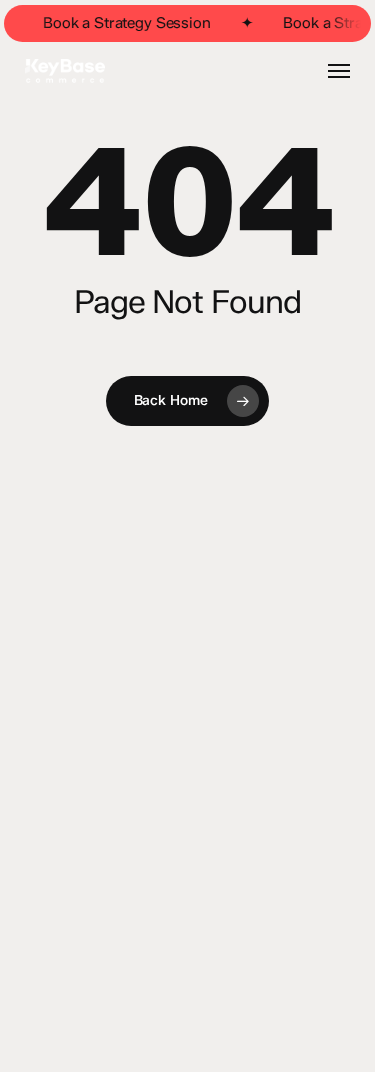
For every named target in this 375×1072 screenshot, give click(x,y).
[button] (339, 71)
